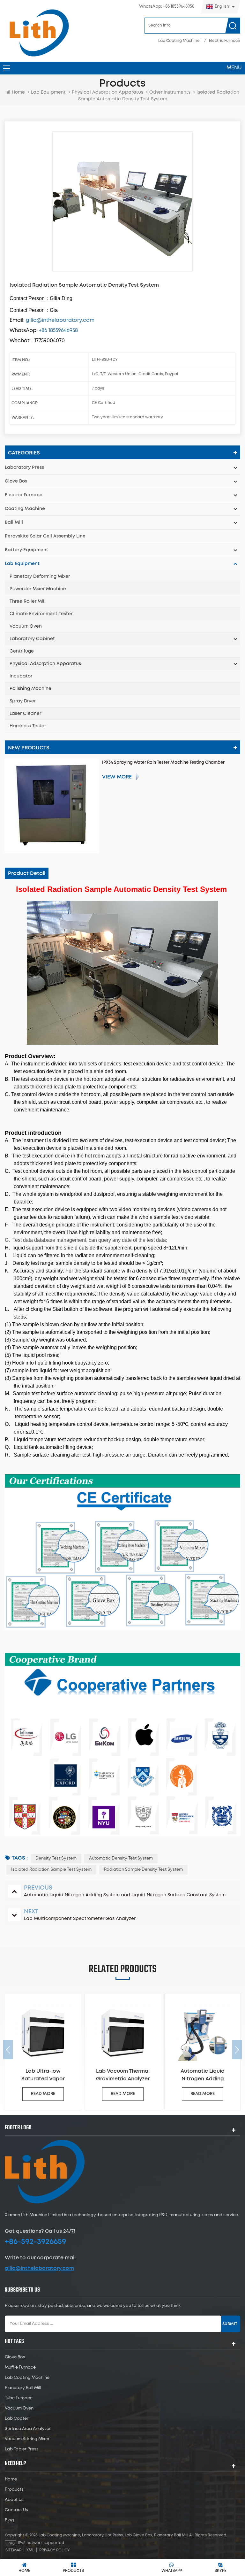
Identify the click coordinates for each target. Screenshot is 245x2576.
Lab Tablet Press (22, 2449)
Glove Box (16, 481)
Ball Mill (14, 522)
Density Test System (56, 1858)
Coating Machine (25, 509)
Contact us (16, 2510)
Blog (9, 2520)
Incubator (21, 676)
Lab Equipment (48, 92)
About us (14, 2500)
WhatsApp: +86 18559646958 (167, 7)
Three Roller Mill (28, 601)
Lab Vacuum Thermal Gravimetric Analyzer (43, 2075)
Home (18, 92)
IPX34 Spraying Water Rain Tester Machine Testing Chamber (163, 763)
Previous (8, 2050)
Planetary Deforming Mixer (40, 576)
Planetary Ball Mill (23, 2388)
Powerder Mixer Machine (38, 589)
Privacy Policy (55, 2550)
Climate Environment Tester (41, 614)
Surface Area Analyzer (28, 2429)
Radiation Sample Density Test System (143, 1870)
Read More (43, 2094)
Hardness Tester (28, 726)
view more (117, 777)
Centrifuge (22, 651)
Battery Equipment (26, 550)
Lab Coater (17, 2419)
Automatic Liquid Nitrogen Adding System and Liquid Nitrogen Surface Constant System (123, 2076)
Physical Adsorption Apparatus (108, 92)
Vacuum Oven (26, 626)
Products (14, 2490)
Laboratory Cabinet (32, 639)
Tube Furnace (19, 2398)
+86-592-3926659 (35, 2242)
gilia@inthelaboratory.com (39, 2268)
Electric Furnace (225, 41)
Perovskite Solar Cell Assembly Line (45, 536)
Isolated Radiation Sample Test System (51, 1870)
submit (230, 2324)
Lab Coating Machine (179, 41)
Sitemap (13, 2550)
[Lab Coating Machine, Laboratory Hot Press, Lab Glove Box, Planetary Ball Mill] (39, 33)
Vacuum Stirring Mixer (27, 2439)
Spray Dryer (23, 701)
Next (237, 2050)
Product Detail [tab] (27, 873)
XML (30, 2550)
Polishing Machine (30, 689)
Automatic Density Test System (121, 1858)
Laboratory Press (24, 468)
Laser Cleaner (25, 714)
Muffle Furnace (20, 2367)
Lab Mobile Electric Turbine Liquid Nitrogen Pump (203, 2076)
